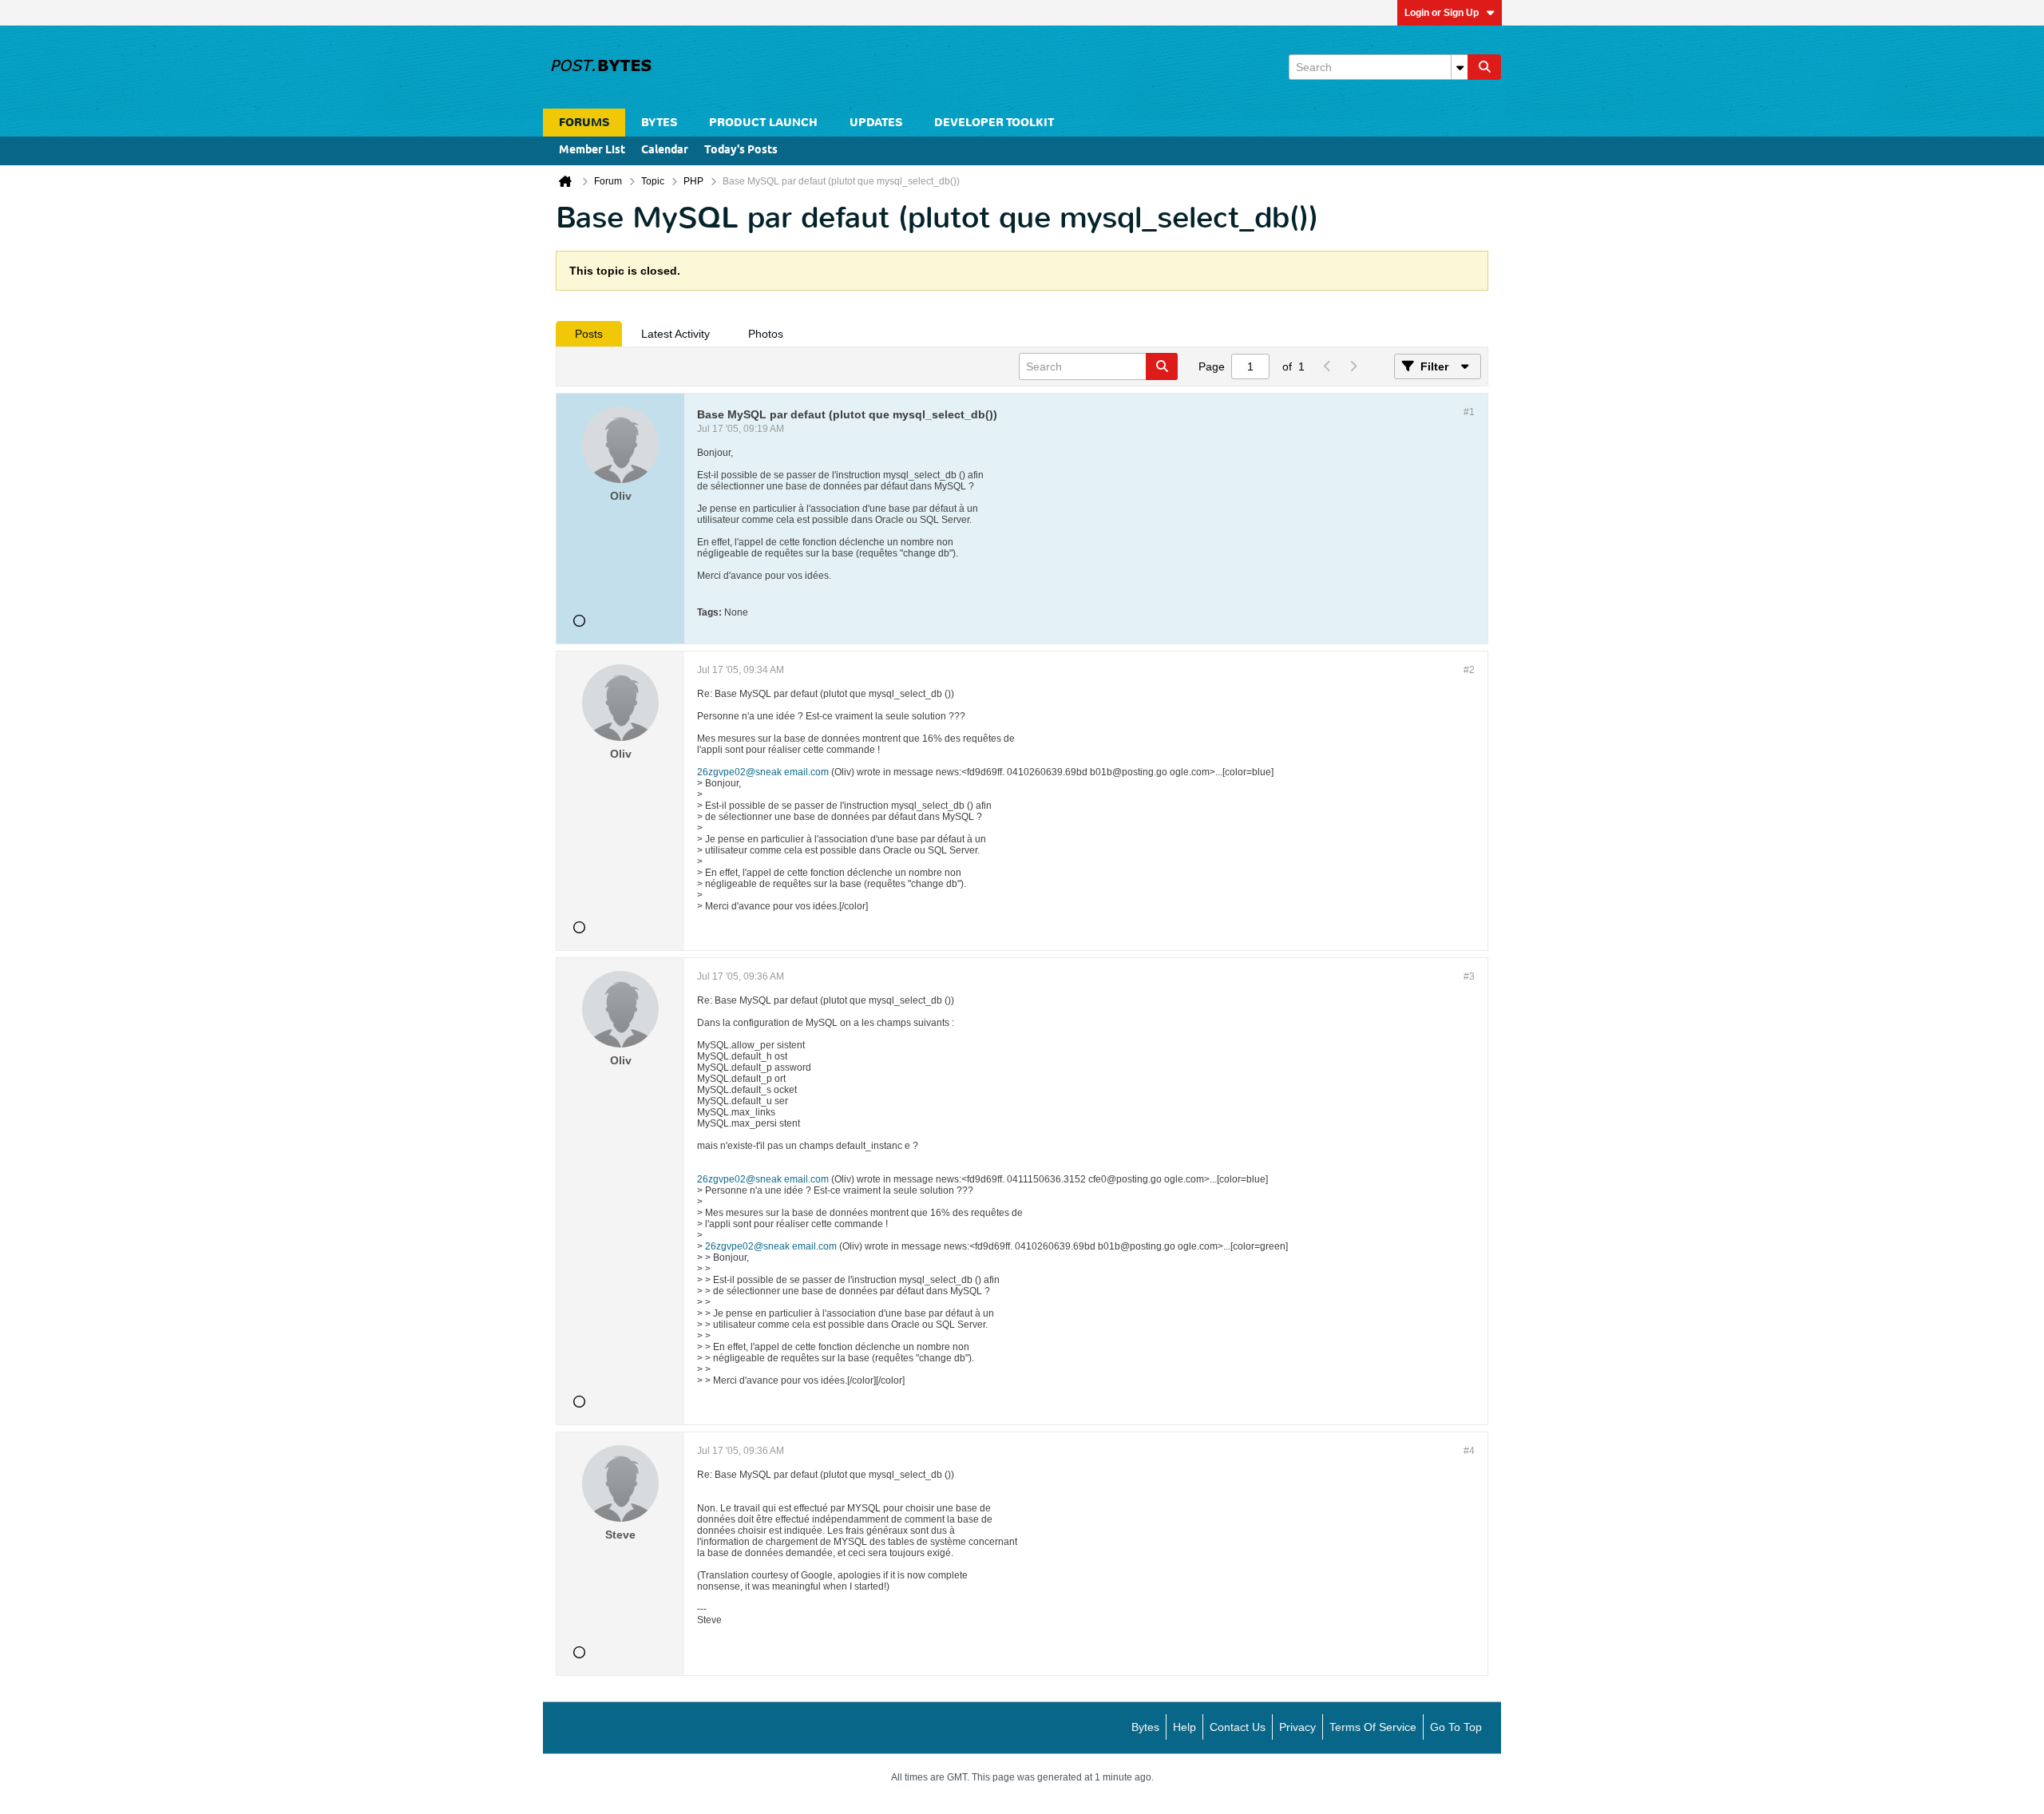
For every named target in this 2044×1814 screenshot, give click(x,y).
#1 (1469, 412)
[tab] (589, 334)
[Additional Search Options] (1460, 67)
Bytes (1145, 1727)
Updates (876, 123)
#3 (1469, 976)
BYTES (659, 123)
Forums (584, 123)
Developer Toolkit (994, 123)
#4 (1469, 1451)
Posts (589, 334)
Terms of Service (1373, 1727)
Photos (766, 334)
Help (1184, 1727)
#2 (1469, 670)
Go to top (1456, 1727)
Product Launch (763, 123)
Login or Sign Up (1442, 13)
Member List (592, 151)
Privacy (1297, 1727)
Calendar (665, 151)
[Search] (1484, 67)
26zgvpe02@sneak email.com (763, 772)
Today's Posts (741, 151)
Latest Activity (675, 334)
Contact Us (1238, 1727)
